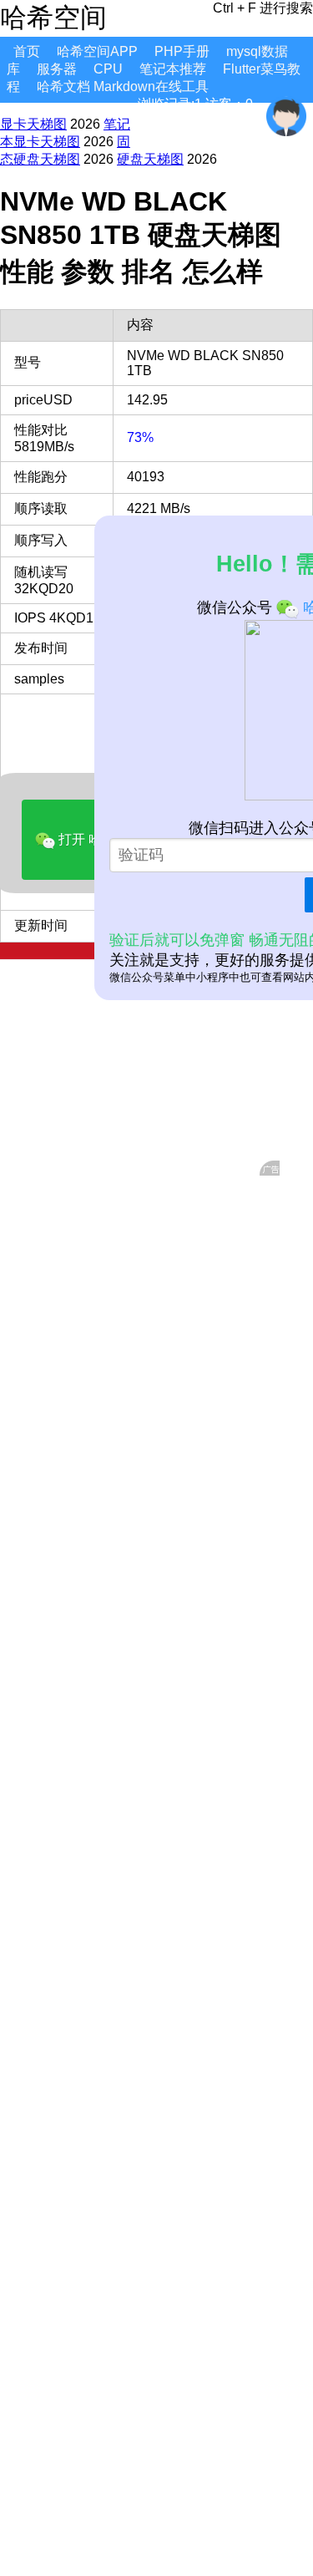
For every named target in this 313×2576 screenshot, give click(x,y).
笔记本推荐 (173, 69)
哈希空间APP (97, 51)
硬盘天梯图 (150, 159)
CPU (108, 69)
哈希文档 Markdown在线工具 (123, 86)
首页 (27, 51)
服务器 (57, 69)
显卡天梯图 (33, 124)
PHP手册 (182, 51)
